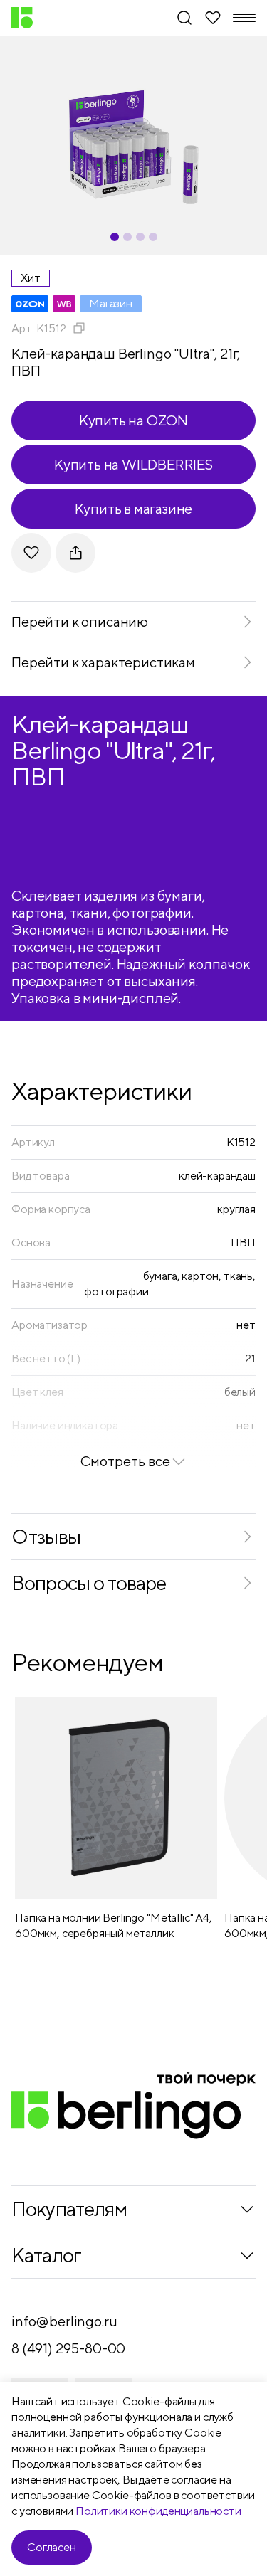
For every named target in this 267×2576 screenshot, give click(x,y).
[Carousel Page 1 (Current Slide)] (115, 237)
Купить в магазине (134, 508)
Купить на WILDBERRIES (133, 464)
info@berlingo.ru (64, 2321)
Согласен (52, 2547)
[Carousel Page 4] (153, 237)
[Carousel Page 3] (140, 237)
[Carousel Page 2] (127, 237)
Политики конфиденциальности (158, 2511)
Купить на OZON (133, 420)
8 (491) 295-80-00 (68, 2348)
